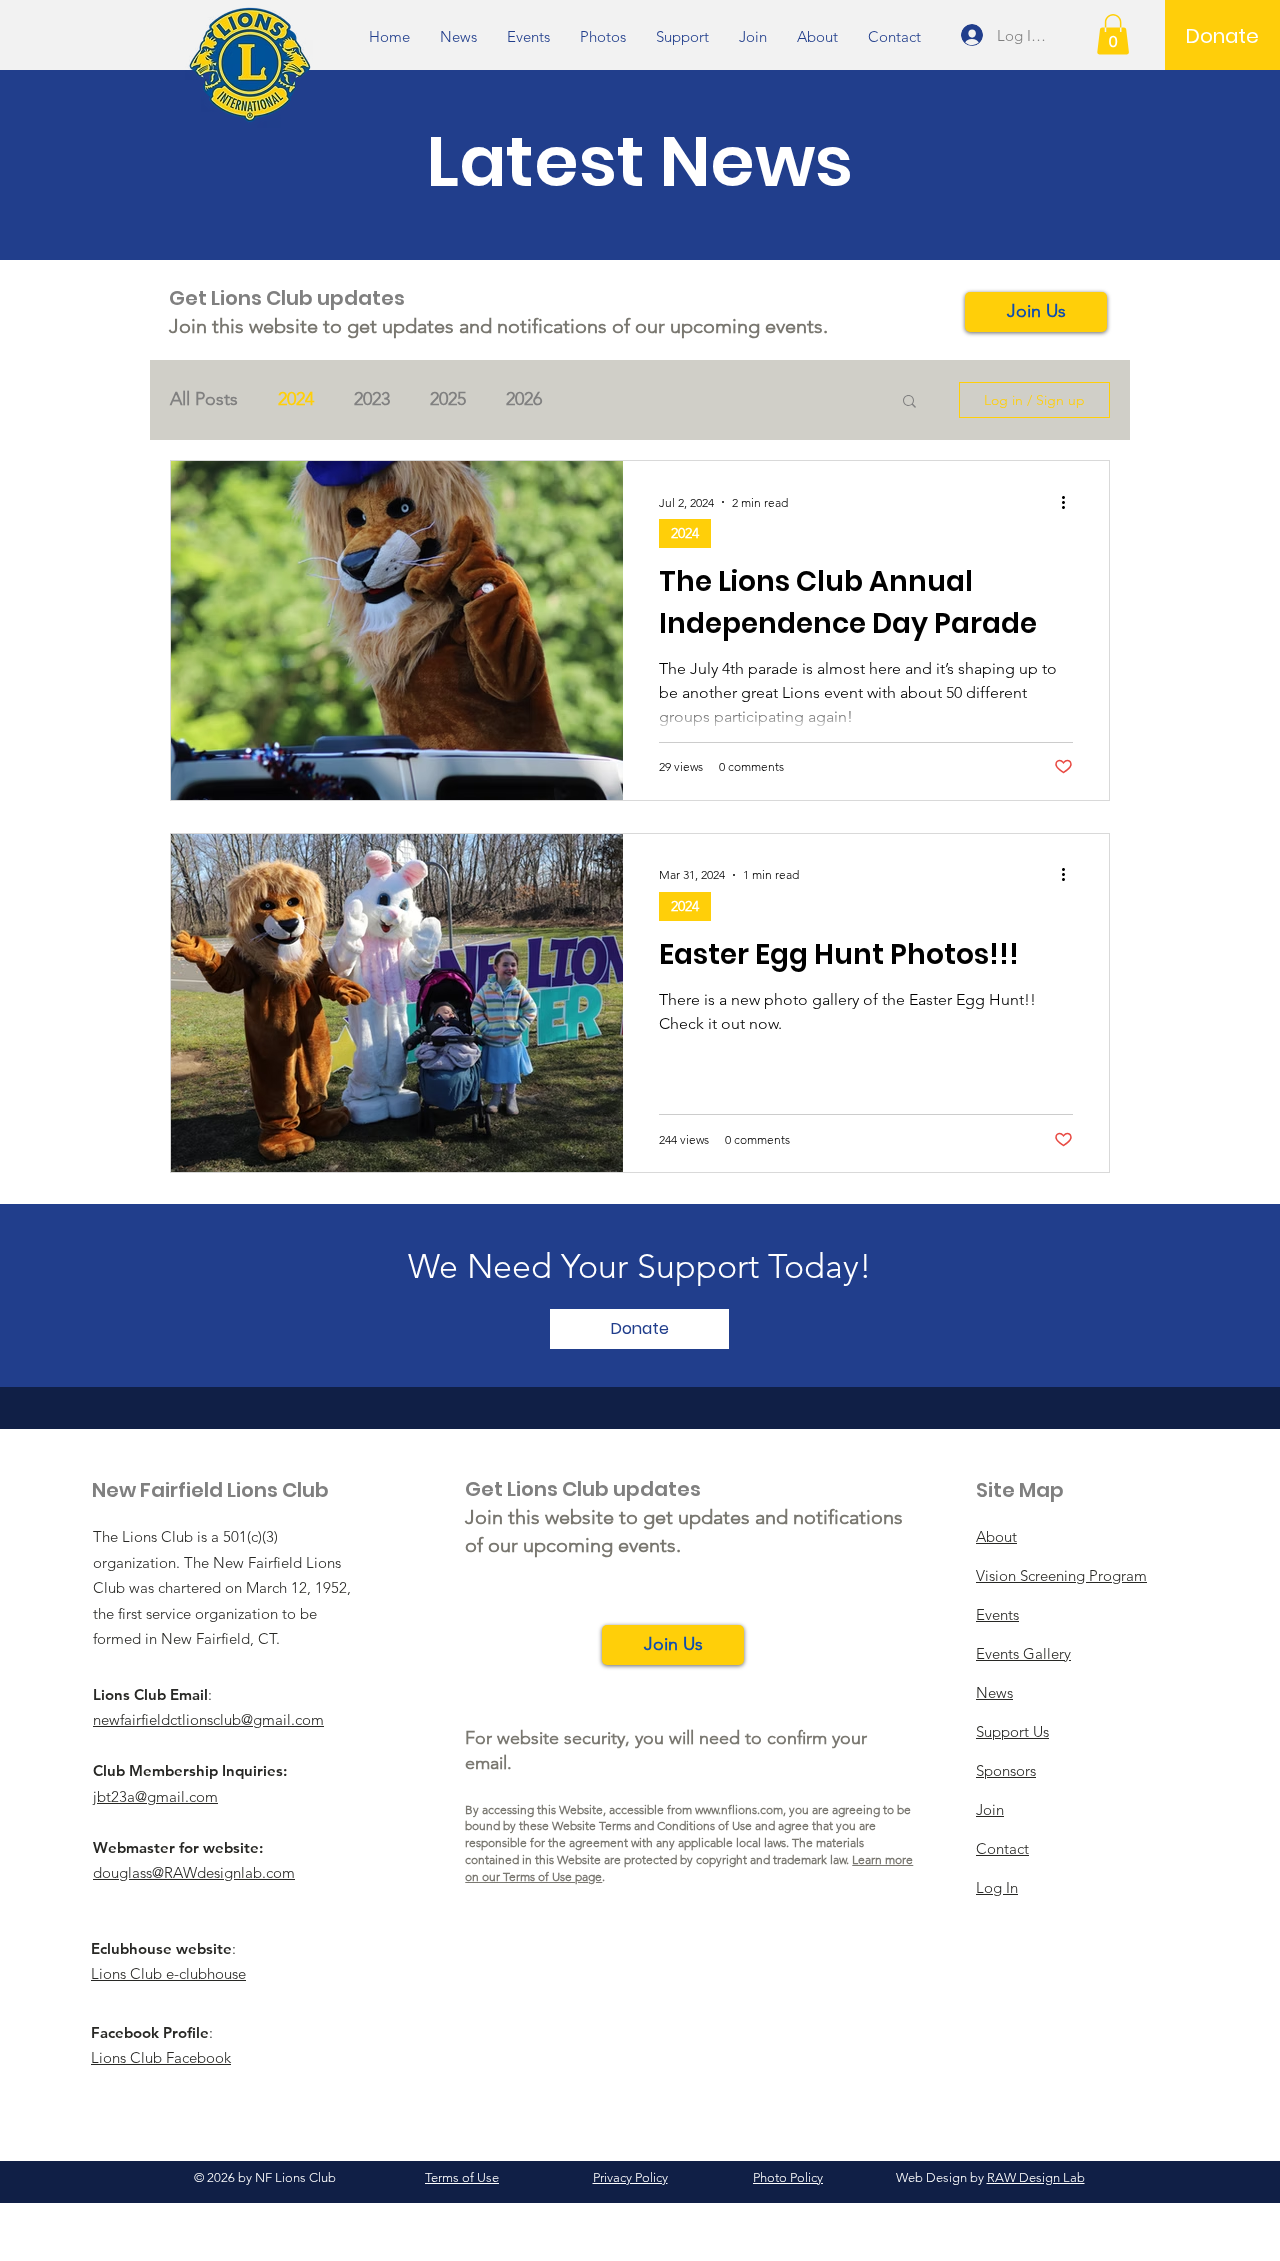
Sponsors (1006, 1770)
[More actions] (1070, 502)
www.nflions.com (739, 1809)
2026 (524, 399)
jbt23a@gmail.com (155, 1796)
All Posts (204, 399)
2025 (448, 399)
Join (990, 1809)
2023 (372, 399)
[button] (1113, 34)
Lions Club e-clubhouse (168, 1973)
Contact (1002, 1848)
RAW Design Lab (1036, 2177)
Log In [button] (997, 1887)
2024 (296, 399)
